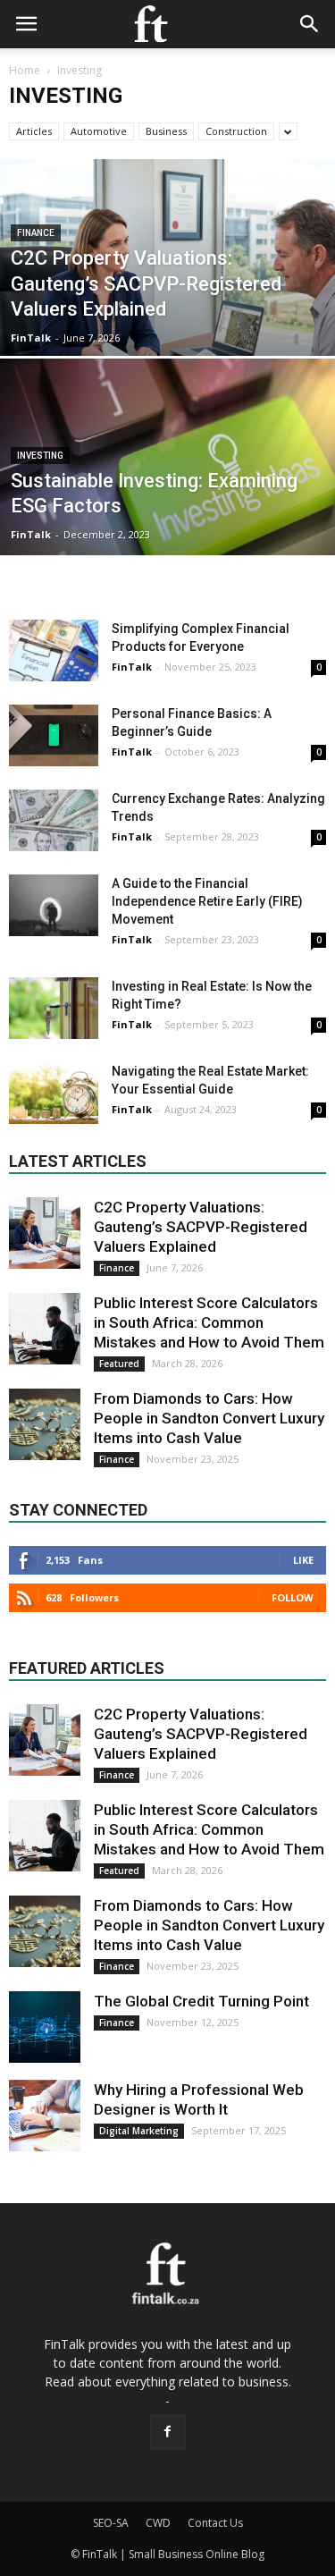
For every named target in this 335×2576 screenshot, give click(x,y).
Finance (36, 233)
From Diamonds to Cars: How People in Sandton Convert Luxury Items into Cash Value (209, 1418)
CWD (158, 2523)
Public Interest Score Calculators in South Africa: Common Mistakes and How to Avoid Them (209, 1322)
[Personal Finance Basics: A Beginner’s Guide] (54, 735)
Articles (34, 131)
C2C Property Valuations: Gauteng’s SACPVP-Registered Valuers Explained (201, 1227)
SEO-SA (111, 2523)
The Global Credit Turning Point (201, 2001)
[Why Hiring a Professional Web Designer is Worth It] (45, 2116)
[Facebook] (168, 2432)
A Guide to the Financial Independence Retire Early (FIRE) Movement (207, 901)
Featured (119, 1364)
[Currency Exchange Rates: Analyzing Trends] (54, 820)
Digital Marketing (139, 2131)
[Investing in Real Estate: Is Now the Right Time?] (54, 1008)
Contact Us (215, 2523)
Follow (293, 1597)
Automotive (99, 131)
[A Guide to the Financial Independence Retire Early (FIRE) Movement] (54, 905)
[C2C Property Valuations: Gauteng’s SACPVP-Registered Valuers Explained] (167, 304)
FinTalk (31, 338)
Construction (236, 131)
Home (25, 70)
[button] (310, 24)
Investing (40, 456)
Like (303, 1560)
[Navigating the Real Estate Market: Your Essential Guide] (54, 1093)
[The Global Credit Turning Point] (45, 2027)
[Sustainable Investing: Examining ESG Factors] (167, 503)
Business (166, 131)
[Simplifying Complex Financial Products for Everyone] (54, 650)
